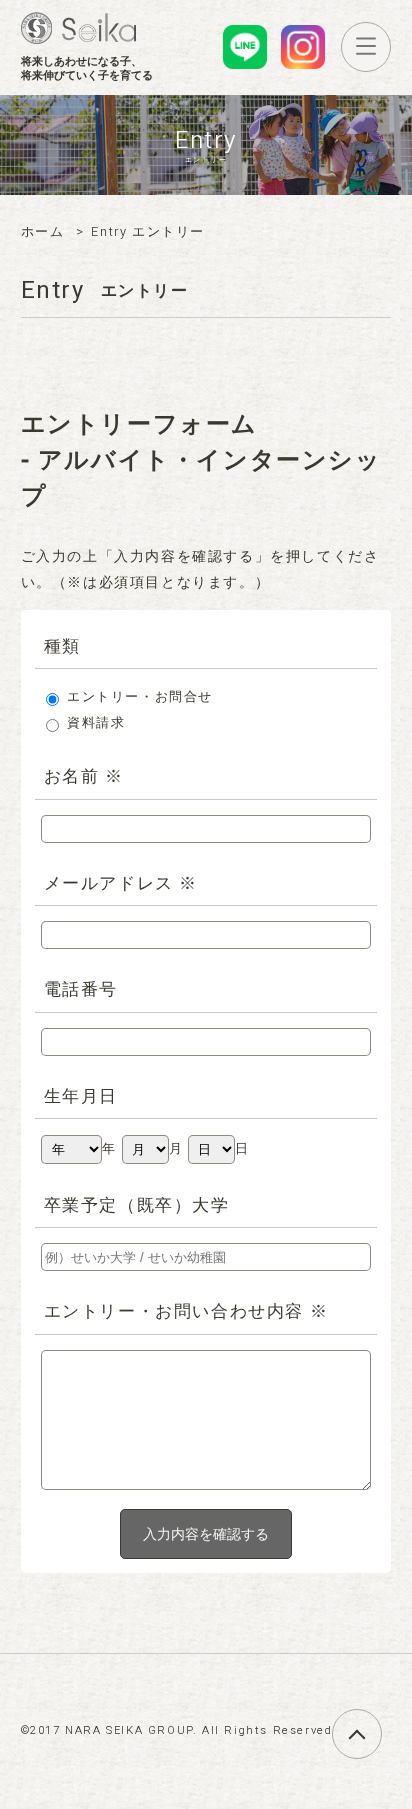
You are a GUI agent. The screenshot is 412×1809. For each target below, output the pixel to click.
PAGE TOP (381, 1722)
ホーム (43, 232)
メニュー (390, 45)
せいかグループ (78, 28)
